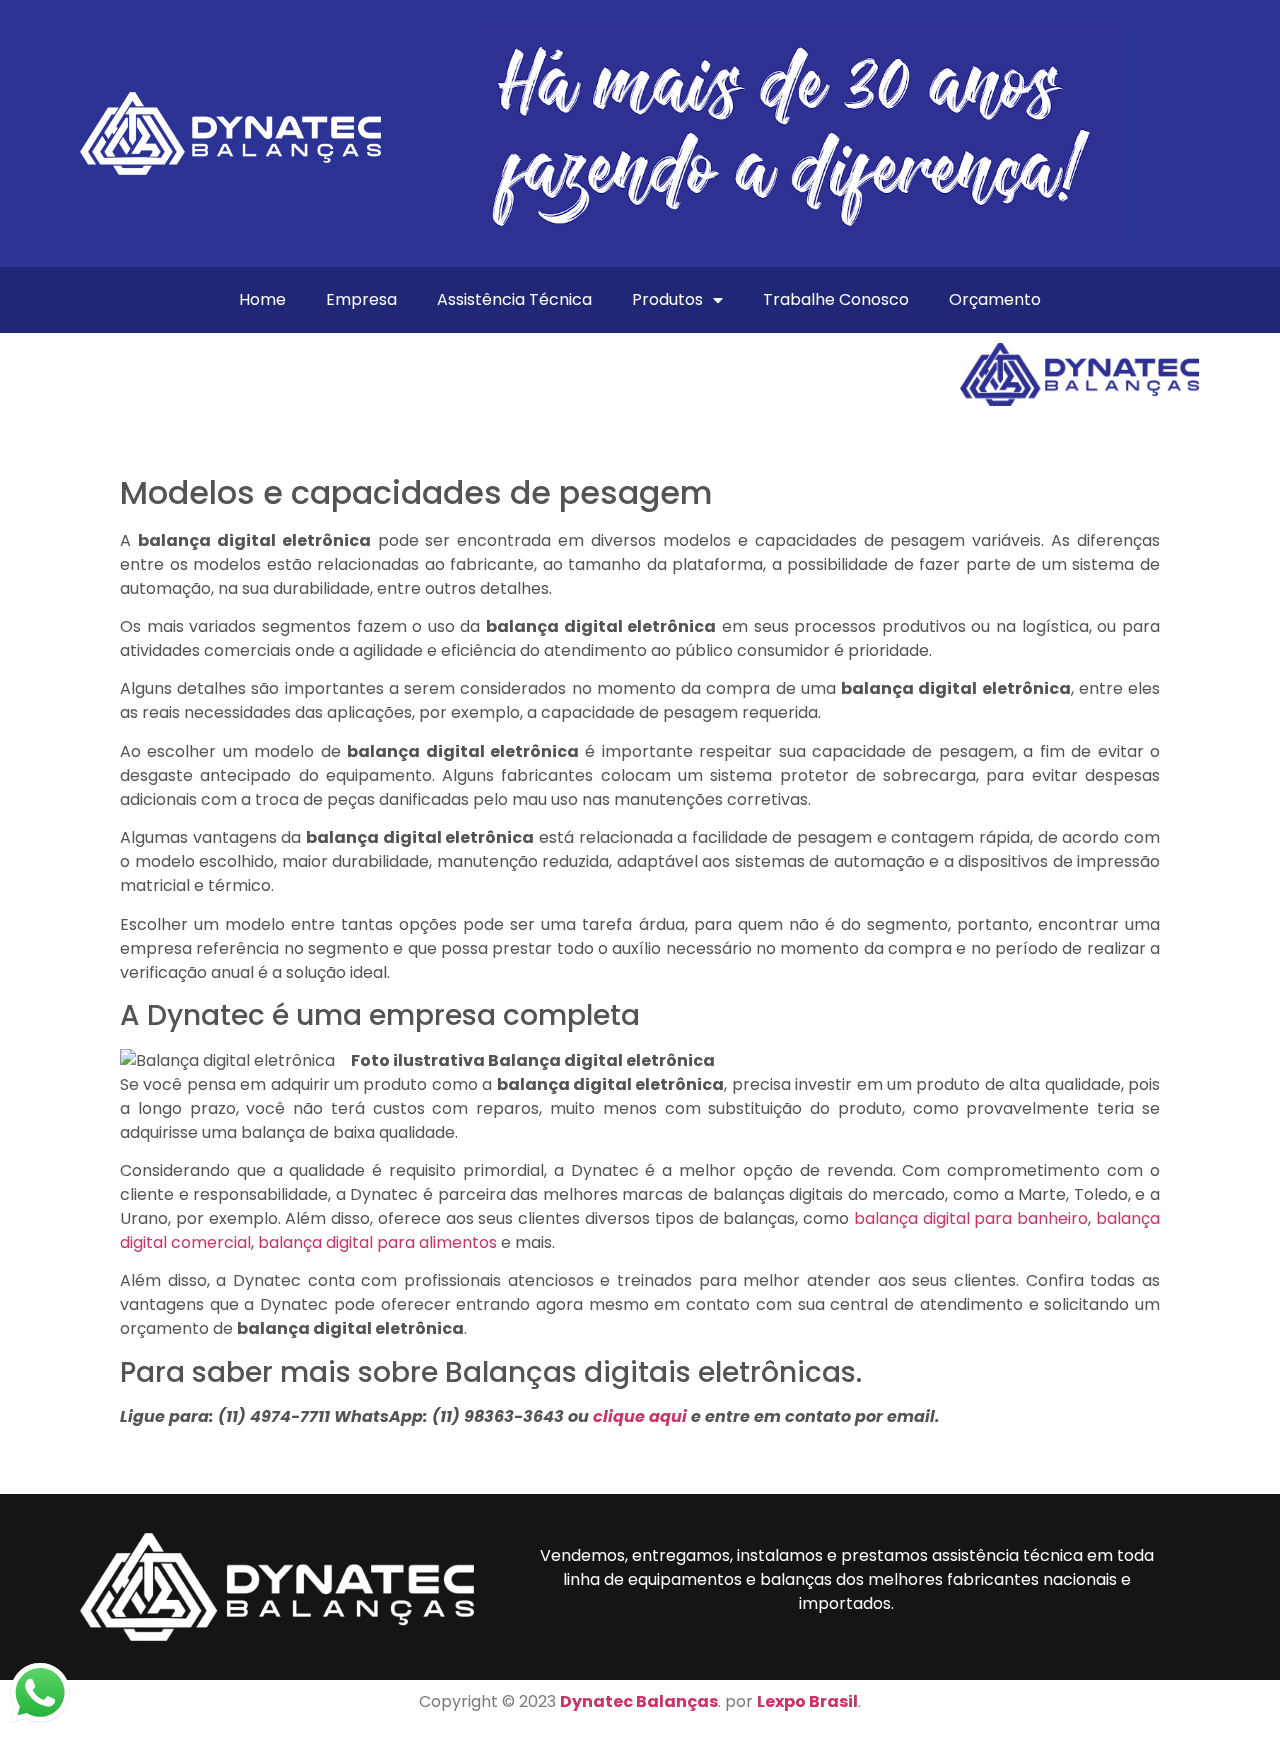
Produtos (667, 299)
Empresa (361, 299)
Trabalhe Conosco (836, 299)
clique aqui (640, 1416)
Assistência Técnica (514, 299)
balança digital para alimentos (377, 1242)
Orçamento (995, 299)
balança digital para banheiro (971, 1218)
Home (262, 299)
